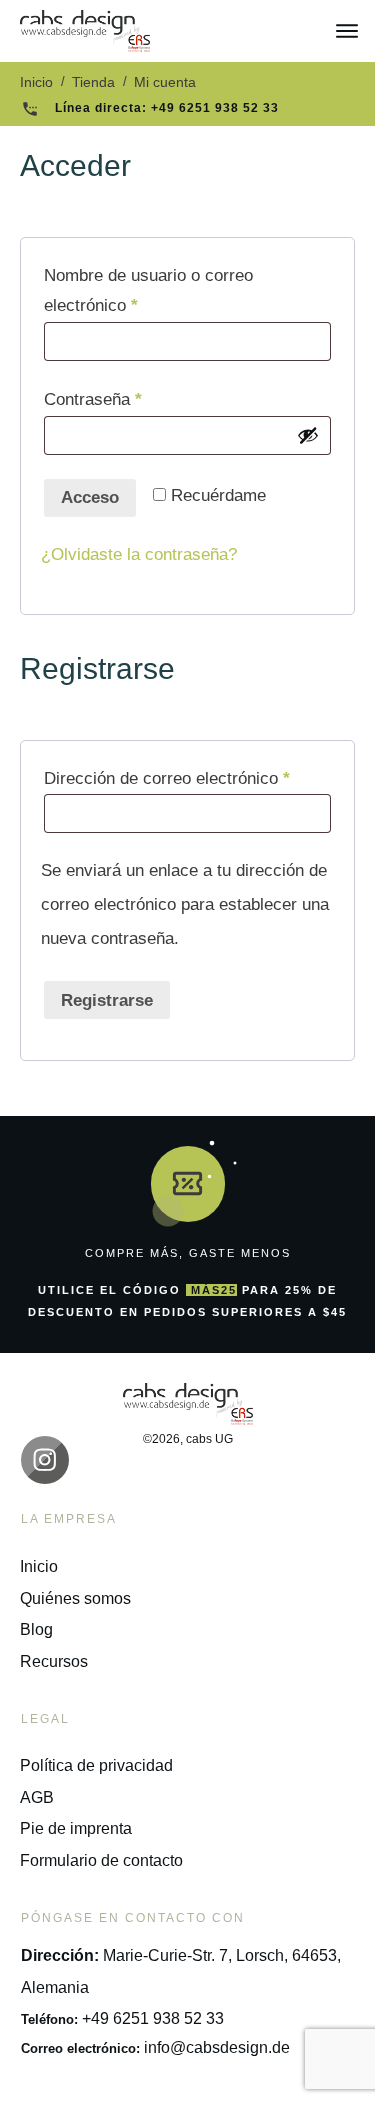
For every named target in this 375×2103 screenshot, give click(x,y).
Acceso (90, 497)
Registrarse (107, 1000)
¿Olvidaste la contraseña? (139, 554)
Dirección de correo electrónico (187, 778)
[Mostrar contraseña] (308, 435)
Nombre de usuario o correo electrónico (148, 291)
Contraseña (133, 399)
